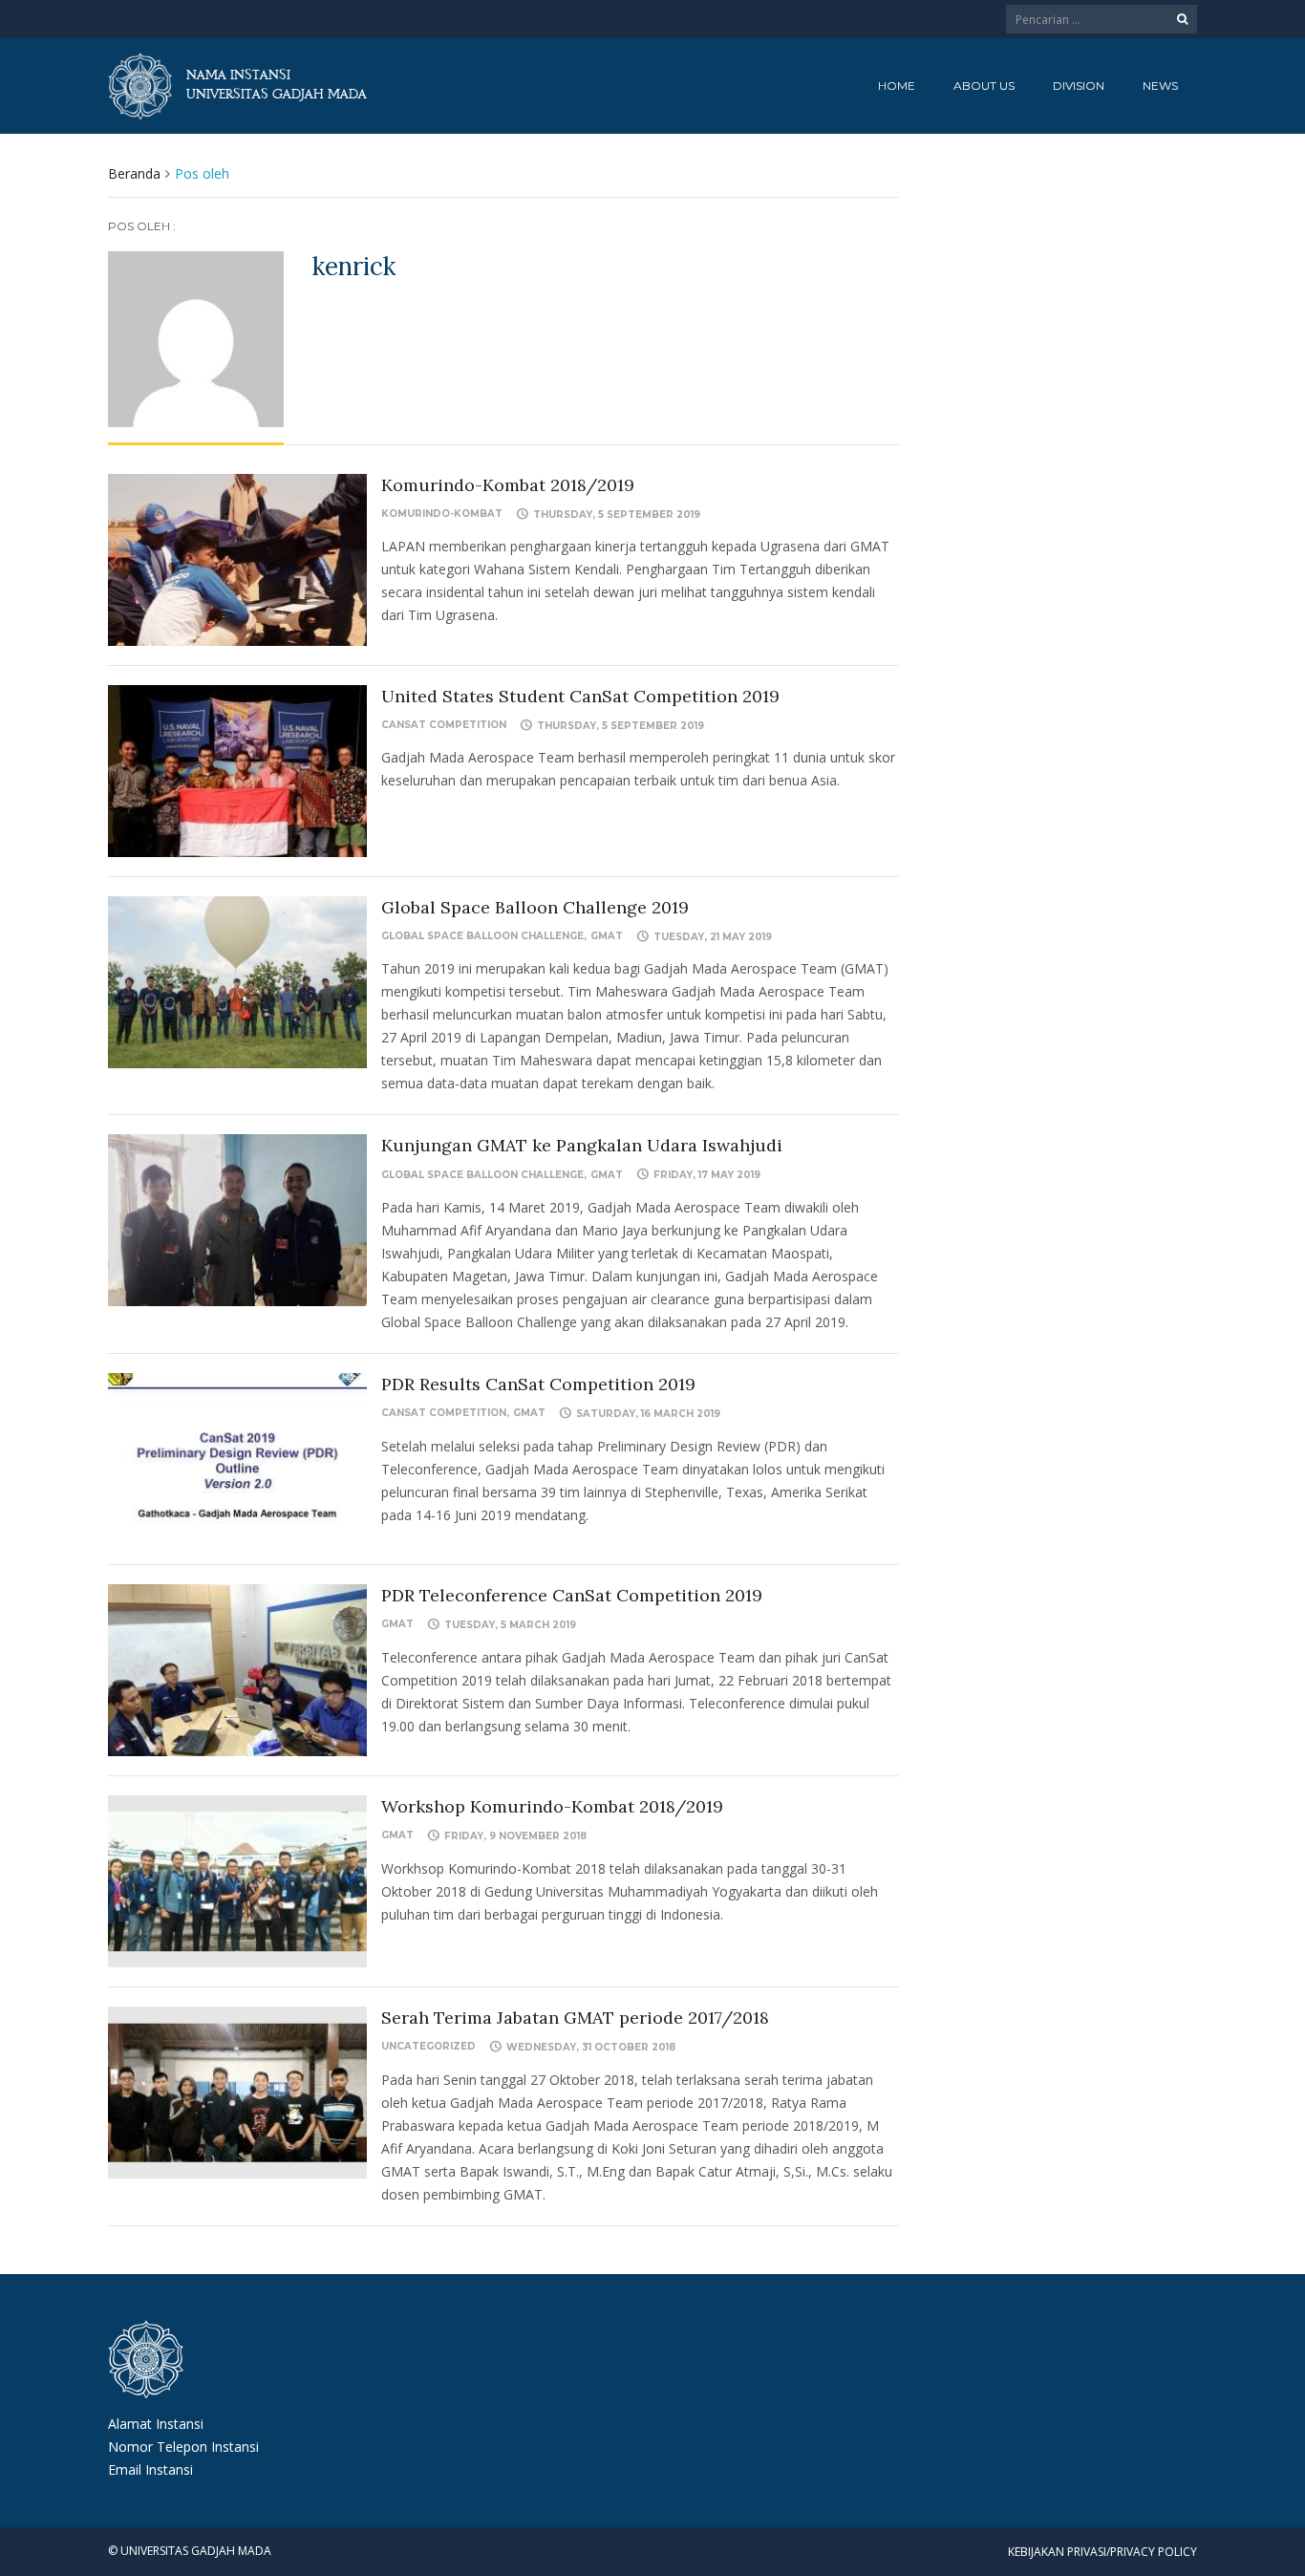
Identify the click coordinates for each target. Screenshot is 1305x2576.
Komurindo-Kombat (442, 514)
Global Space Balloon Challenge (482, 936)
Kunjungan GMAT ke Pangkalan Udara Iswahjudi (582, 1145)
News (1160, 86)
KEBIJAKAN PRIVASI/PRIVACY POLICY (1102, 2552)
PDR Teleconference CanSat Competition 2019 (572, 1595)
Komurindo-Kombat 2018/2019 (508, 485)
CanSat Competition (444, 725)
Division (1079, 86)
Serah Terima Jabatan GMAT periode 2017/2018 (575, 2018)
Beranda (134, 173)
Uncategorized (428, 2046)
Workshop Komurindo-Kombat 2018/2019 (552, 1806)
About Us (984, 86)
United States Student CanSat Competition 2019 (580, 696)
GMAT (607, 936)
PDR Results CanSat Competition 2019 (538, 1384)
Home (897, 86)
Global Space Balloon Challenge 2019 (535, 907)
